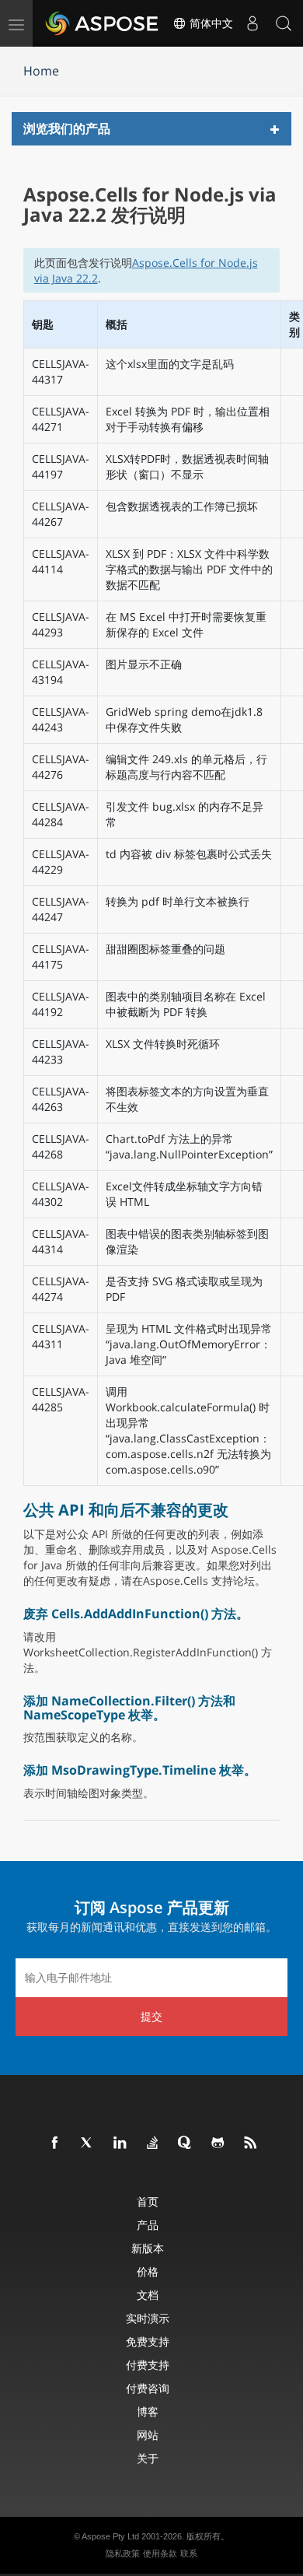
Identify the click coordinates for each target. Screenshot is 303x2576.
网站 (148, 2435)
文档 (148, 2295)
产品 (148, 2225)
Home (41, 71)
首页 (148, 2201)
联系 (189, 2553)
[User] (252, 23)
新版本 (148, 2248)
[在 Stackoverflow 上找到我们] (153, 2143)
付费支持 (148, 2365)
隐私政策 (123, 2553)
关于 (148, 2458)
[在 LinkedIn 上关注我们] (120, 2143)
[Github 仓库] (218, 2143)
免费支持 (148, 2341)
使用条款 (160, 2553)
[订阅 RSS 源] (251, 2143)
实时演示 (148, 2318)
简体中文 (210, 23)
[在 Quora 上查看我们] (186, 2143)
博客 (148, 2411)
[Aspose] (103, 23)
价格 (148, 2271)
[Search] (284, 23)
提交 (151, 2016)
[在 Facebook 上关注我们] (55, 2143)
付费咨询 (148, 2388)
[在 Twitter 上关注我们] (88, 2143)
